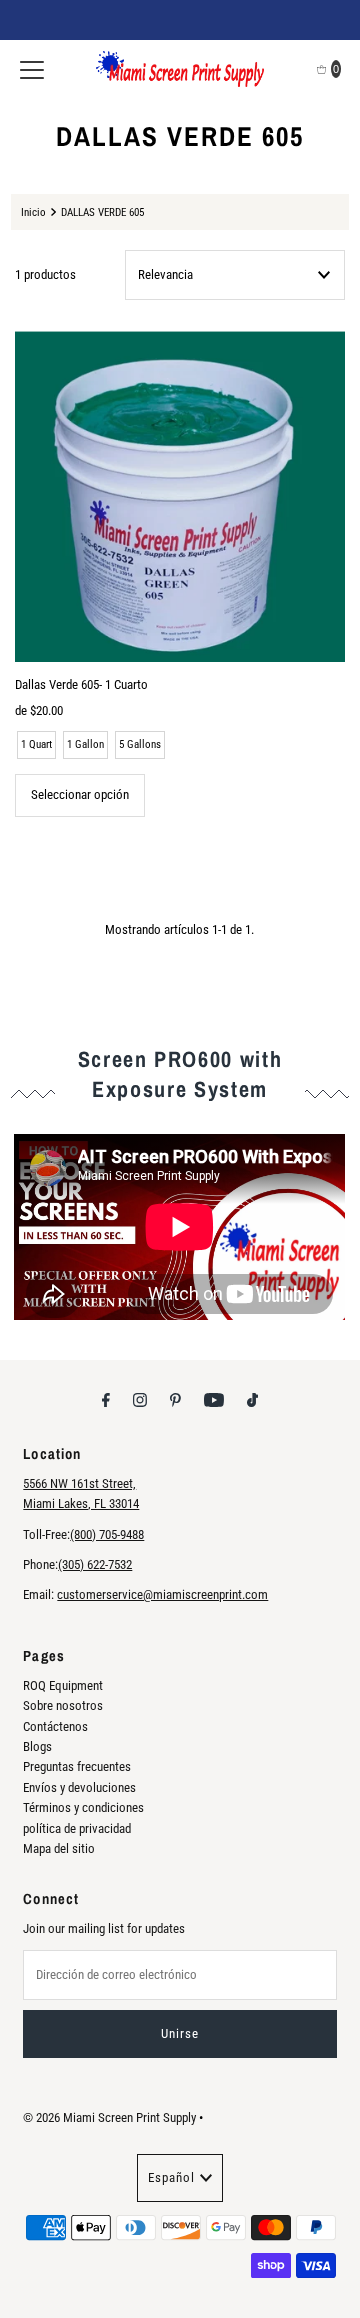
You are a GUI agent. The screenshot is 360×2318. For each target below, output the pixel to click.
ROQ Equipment (63, 1685)
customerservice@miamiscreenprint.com (162, 1594)
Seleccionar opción (80, 794)
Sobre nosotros (63, 1705)
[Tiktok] (252, 1400)
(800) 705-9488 (107, 1534)
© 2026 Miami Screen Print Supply (109, 2117)
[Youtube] (214, 1400)
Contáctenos (55, 1726)
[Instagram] (140, 1400)
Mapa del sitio (59, 1848)
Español (171, 2177)
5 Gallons (140, 744)
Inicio (33, 212)
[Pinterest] (175, 1400)
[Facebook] (106, 1400)
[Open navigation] (32, 69)
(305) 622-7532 (95, 1564)
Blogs (37, 1746)
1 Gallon (85, 744)
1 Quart (36, 744)
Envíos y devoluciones (79, 1787)
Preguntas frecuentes (77, 1766)
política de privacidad (77, 1828)
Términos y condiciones (83, 1807)
